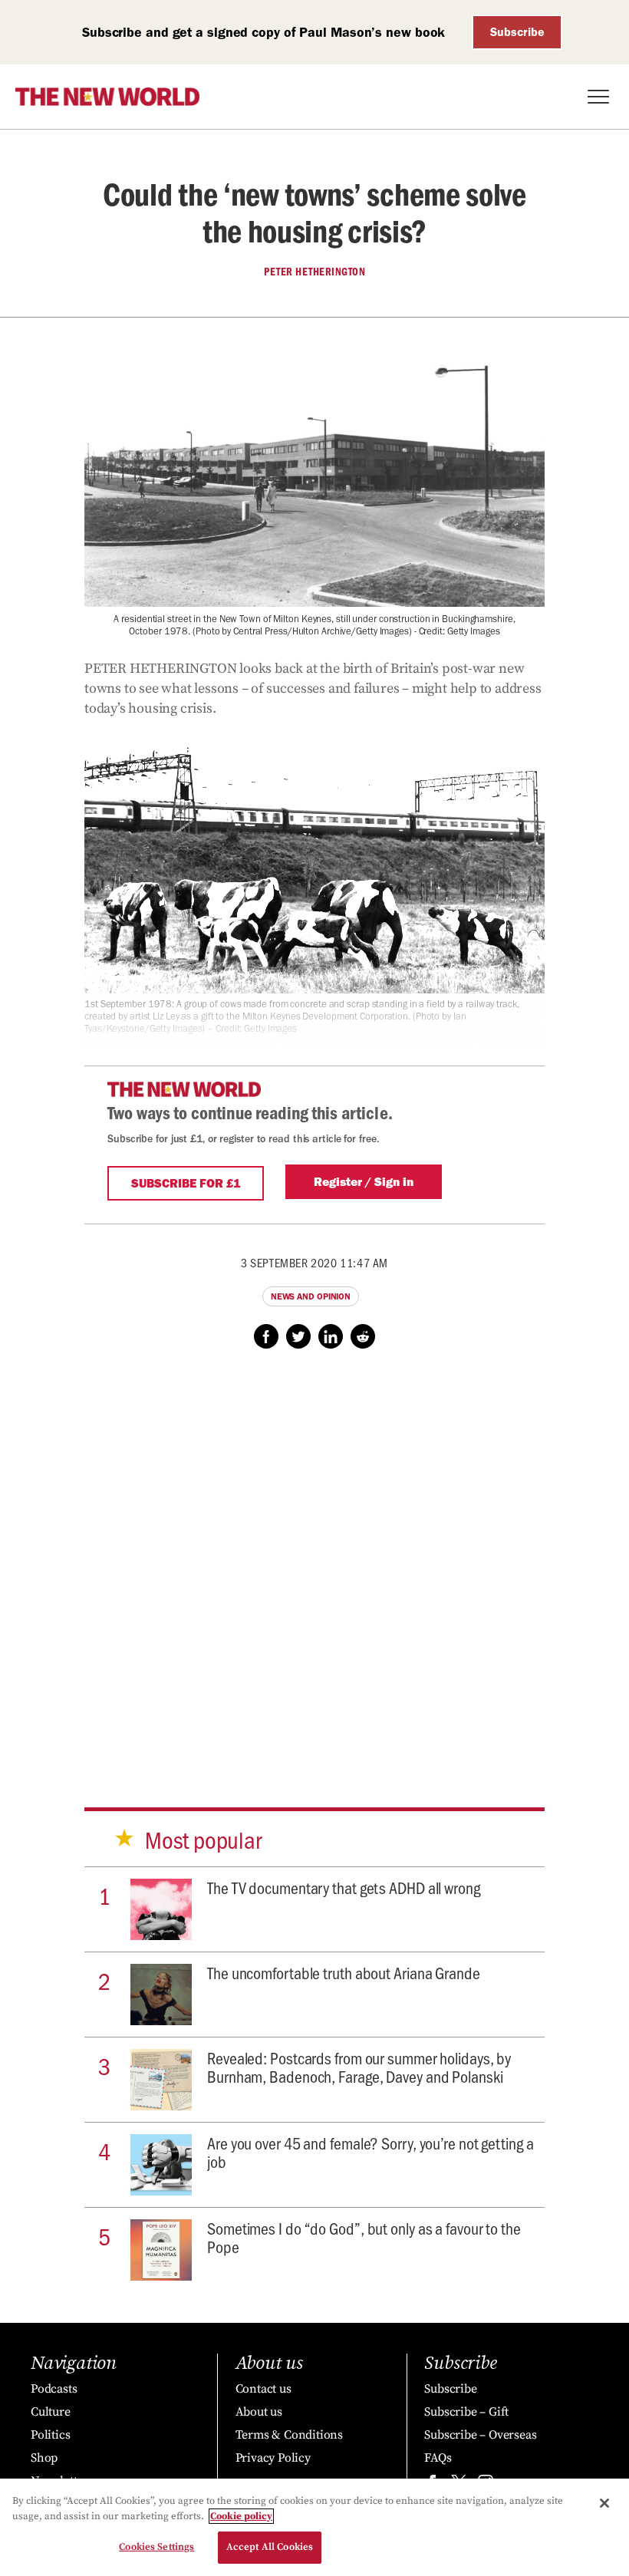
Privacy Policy (273, 2458)
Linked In (331, 1336)
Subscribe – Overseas (480, 2435)
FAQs (438, 2458)
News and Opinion (311, 1296)
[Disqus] (314, 1563)
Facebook (266, 1336)
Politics (50, 2435)
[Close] (604, 2503)
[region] (314, 2527)
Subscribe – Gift (466, 2412)
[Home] (107, 97)
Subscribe (517, 32)
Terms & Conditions (289, 2435)
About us (259, 2412)
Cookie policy (241, 2516)
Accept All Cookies (270, 2547)
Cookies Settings (156, 2547)
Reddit (363, 1336)
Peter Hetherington (314, 272)
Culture (51, 2412)
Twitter (298, 1336)
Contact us (263, 2389)
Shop (44, 2458)
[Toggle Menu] (598, 97)
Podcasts (54, 2389)
